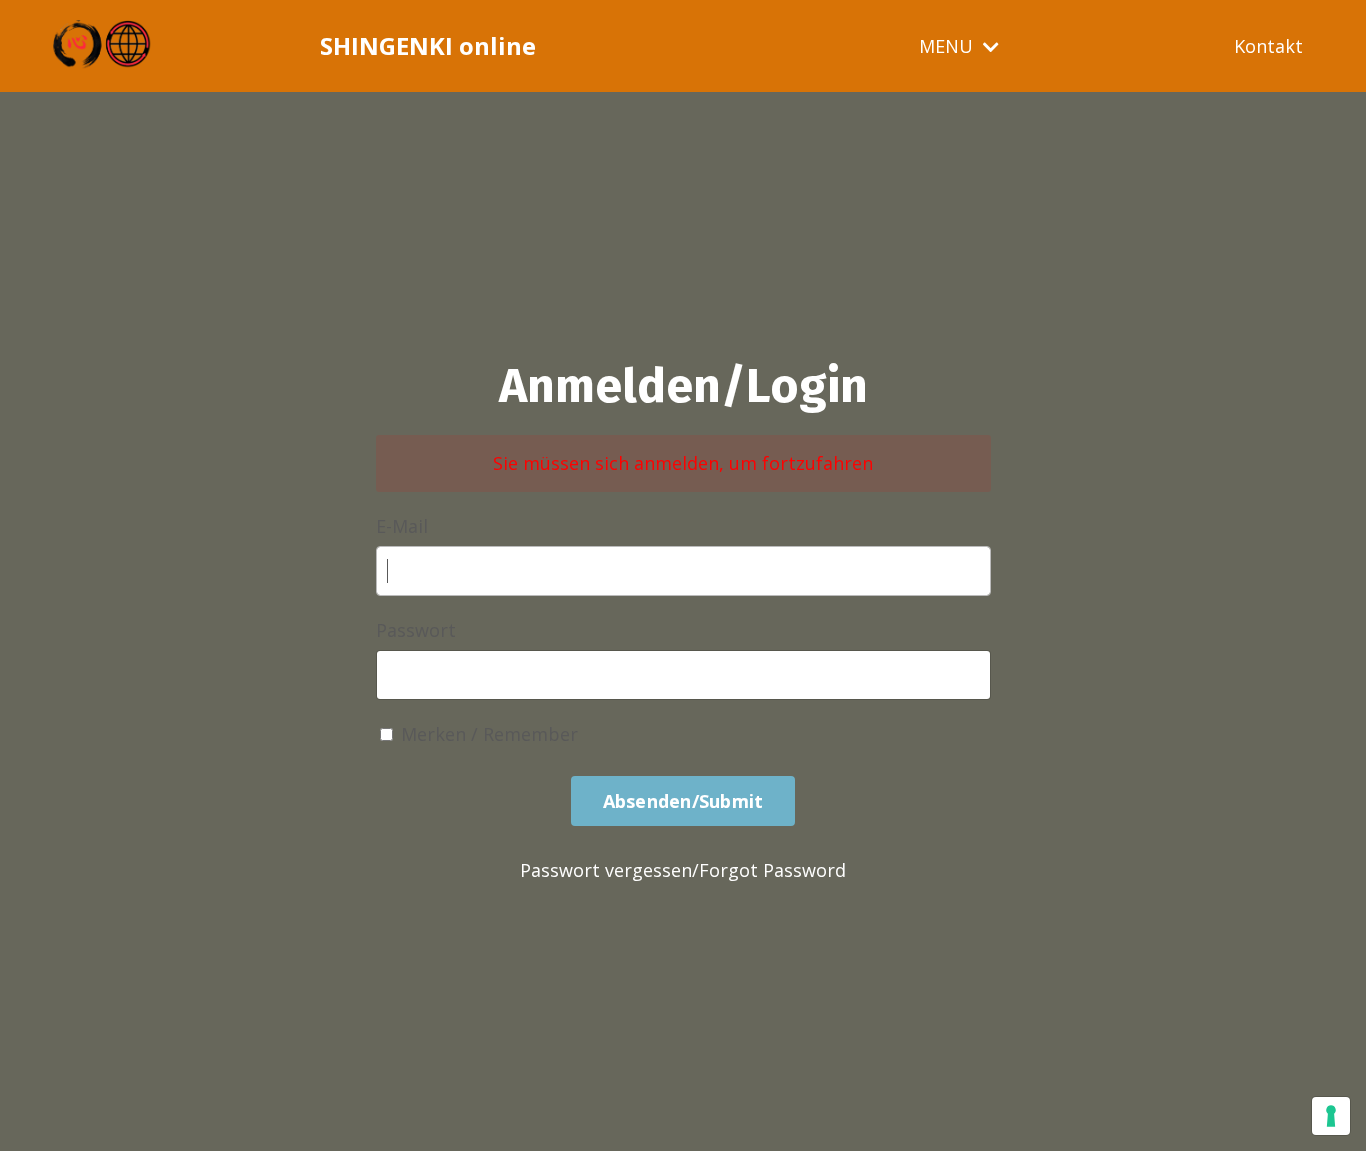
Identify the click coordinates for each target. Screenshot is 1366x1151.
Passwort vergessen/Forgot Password (683, 870)
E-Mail (402, 526)
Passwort (416, 630)
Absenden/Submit (683, 801)
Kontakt (1268, 46)
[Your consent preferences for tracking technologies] (1331, 1116)
